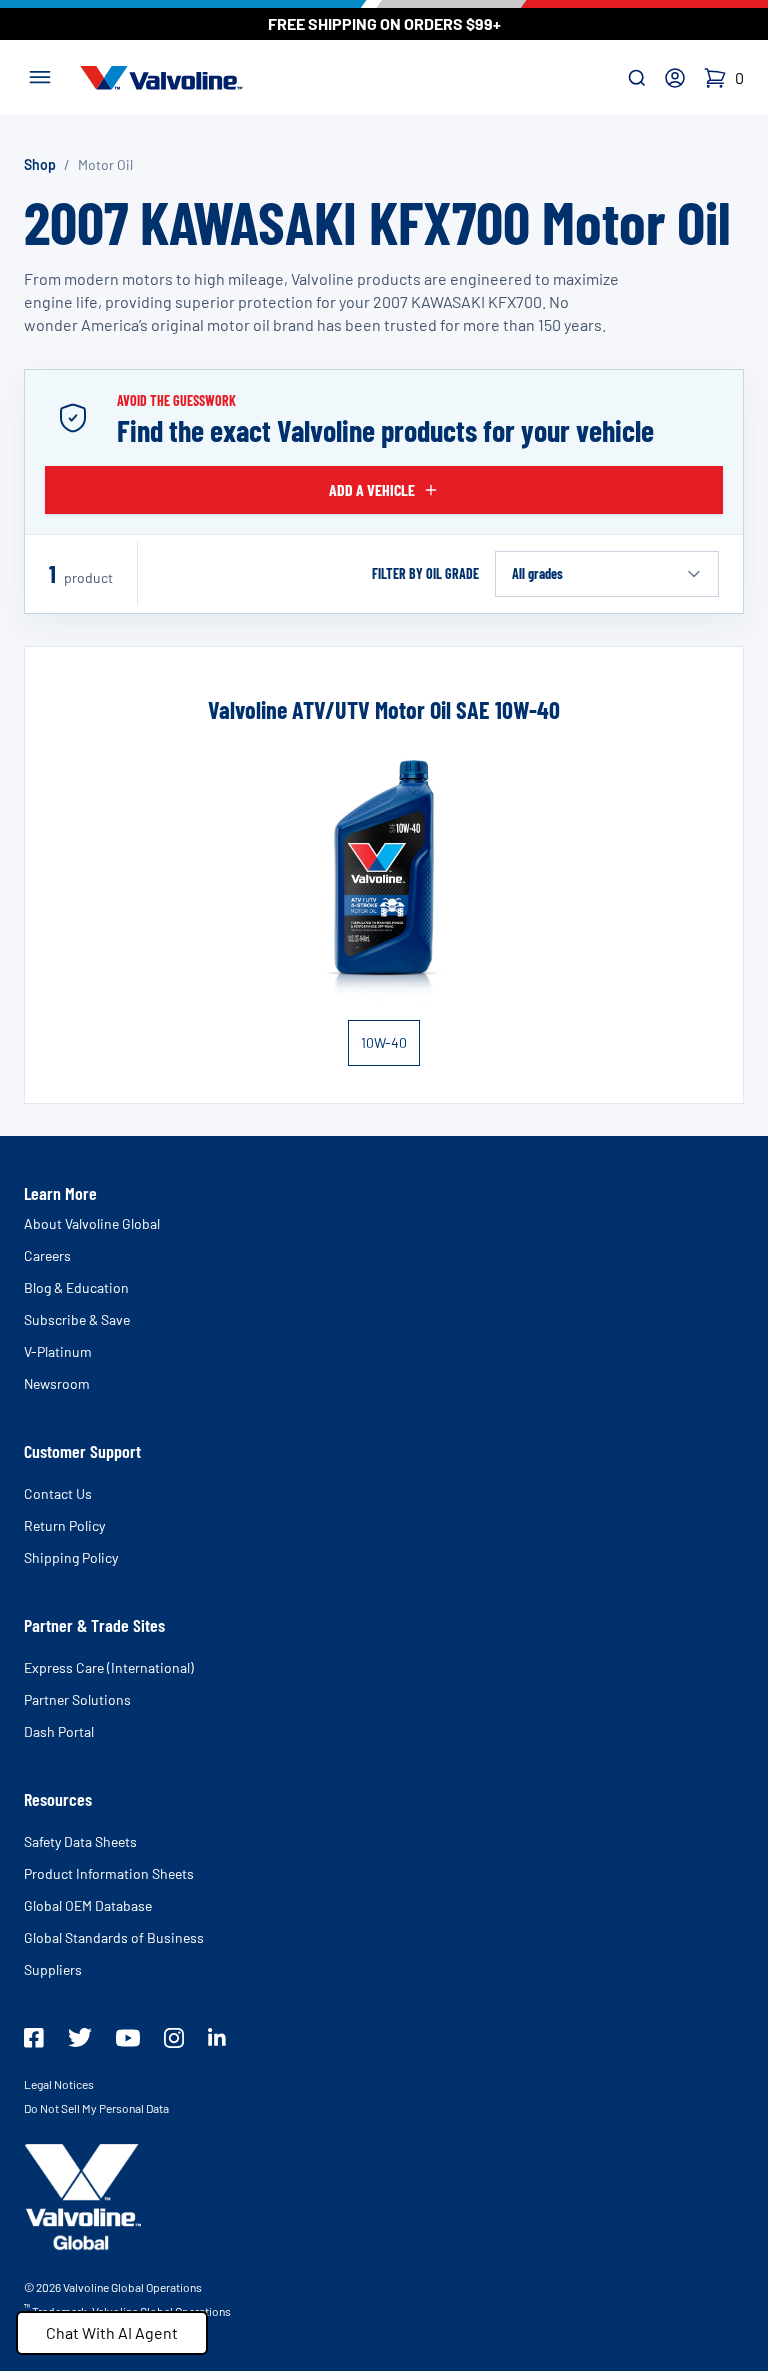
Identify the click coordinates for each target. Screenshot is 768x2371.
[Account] (675, 78)
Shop (40, 164)
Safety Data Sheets (80, 1841)
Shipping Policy (71, 1557)
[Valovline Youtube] (128, 2038)
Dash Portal (59, 1731)
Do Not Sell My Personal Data (96, 2108)
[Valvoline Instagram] (174, 2038)
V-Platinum (58, 1351)
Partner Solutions (77, 1699)
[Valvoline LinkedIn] (217, 2037)
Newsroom (57, 1383)
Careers (47, 1255)
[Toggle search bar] (637, 78)
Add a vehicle (372, 489)
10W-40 (384, 1042)
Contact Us (58, 1493)
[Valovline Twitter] (80, 2037)
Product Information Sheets (109, 1873)
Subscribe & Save (77, 1319)
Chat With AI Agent (112, 2332)
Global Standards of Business (114, 1937)
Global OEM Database (88, 1905)
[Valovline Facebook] (34, 2038)
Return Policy (64, 1525)
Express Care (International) (109, 1667)
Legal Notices (59, 2084)
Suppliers (53, 1969)
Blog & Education (76, 1287)
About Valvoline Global (92, 1223)
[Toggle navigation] (40, 75)
